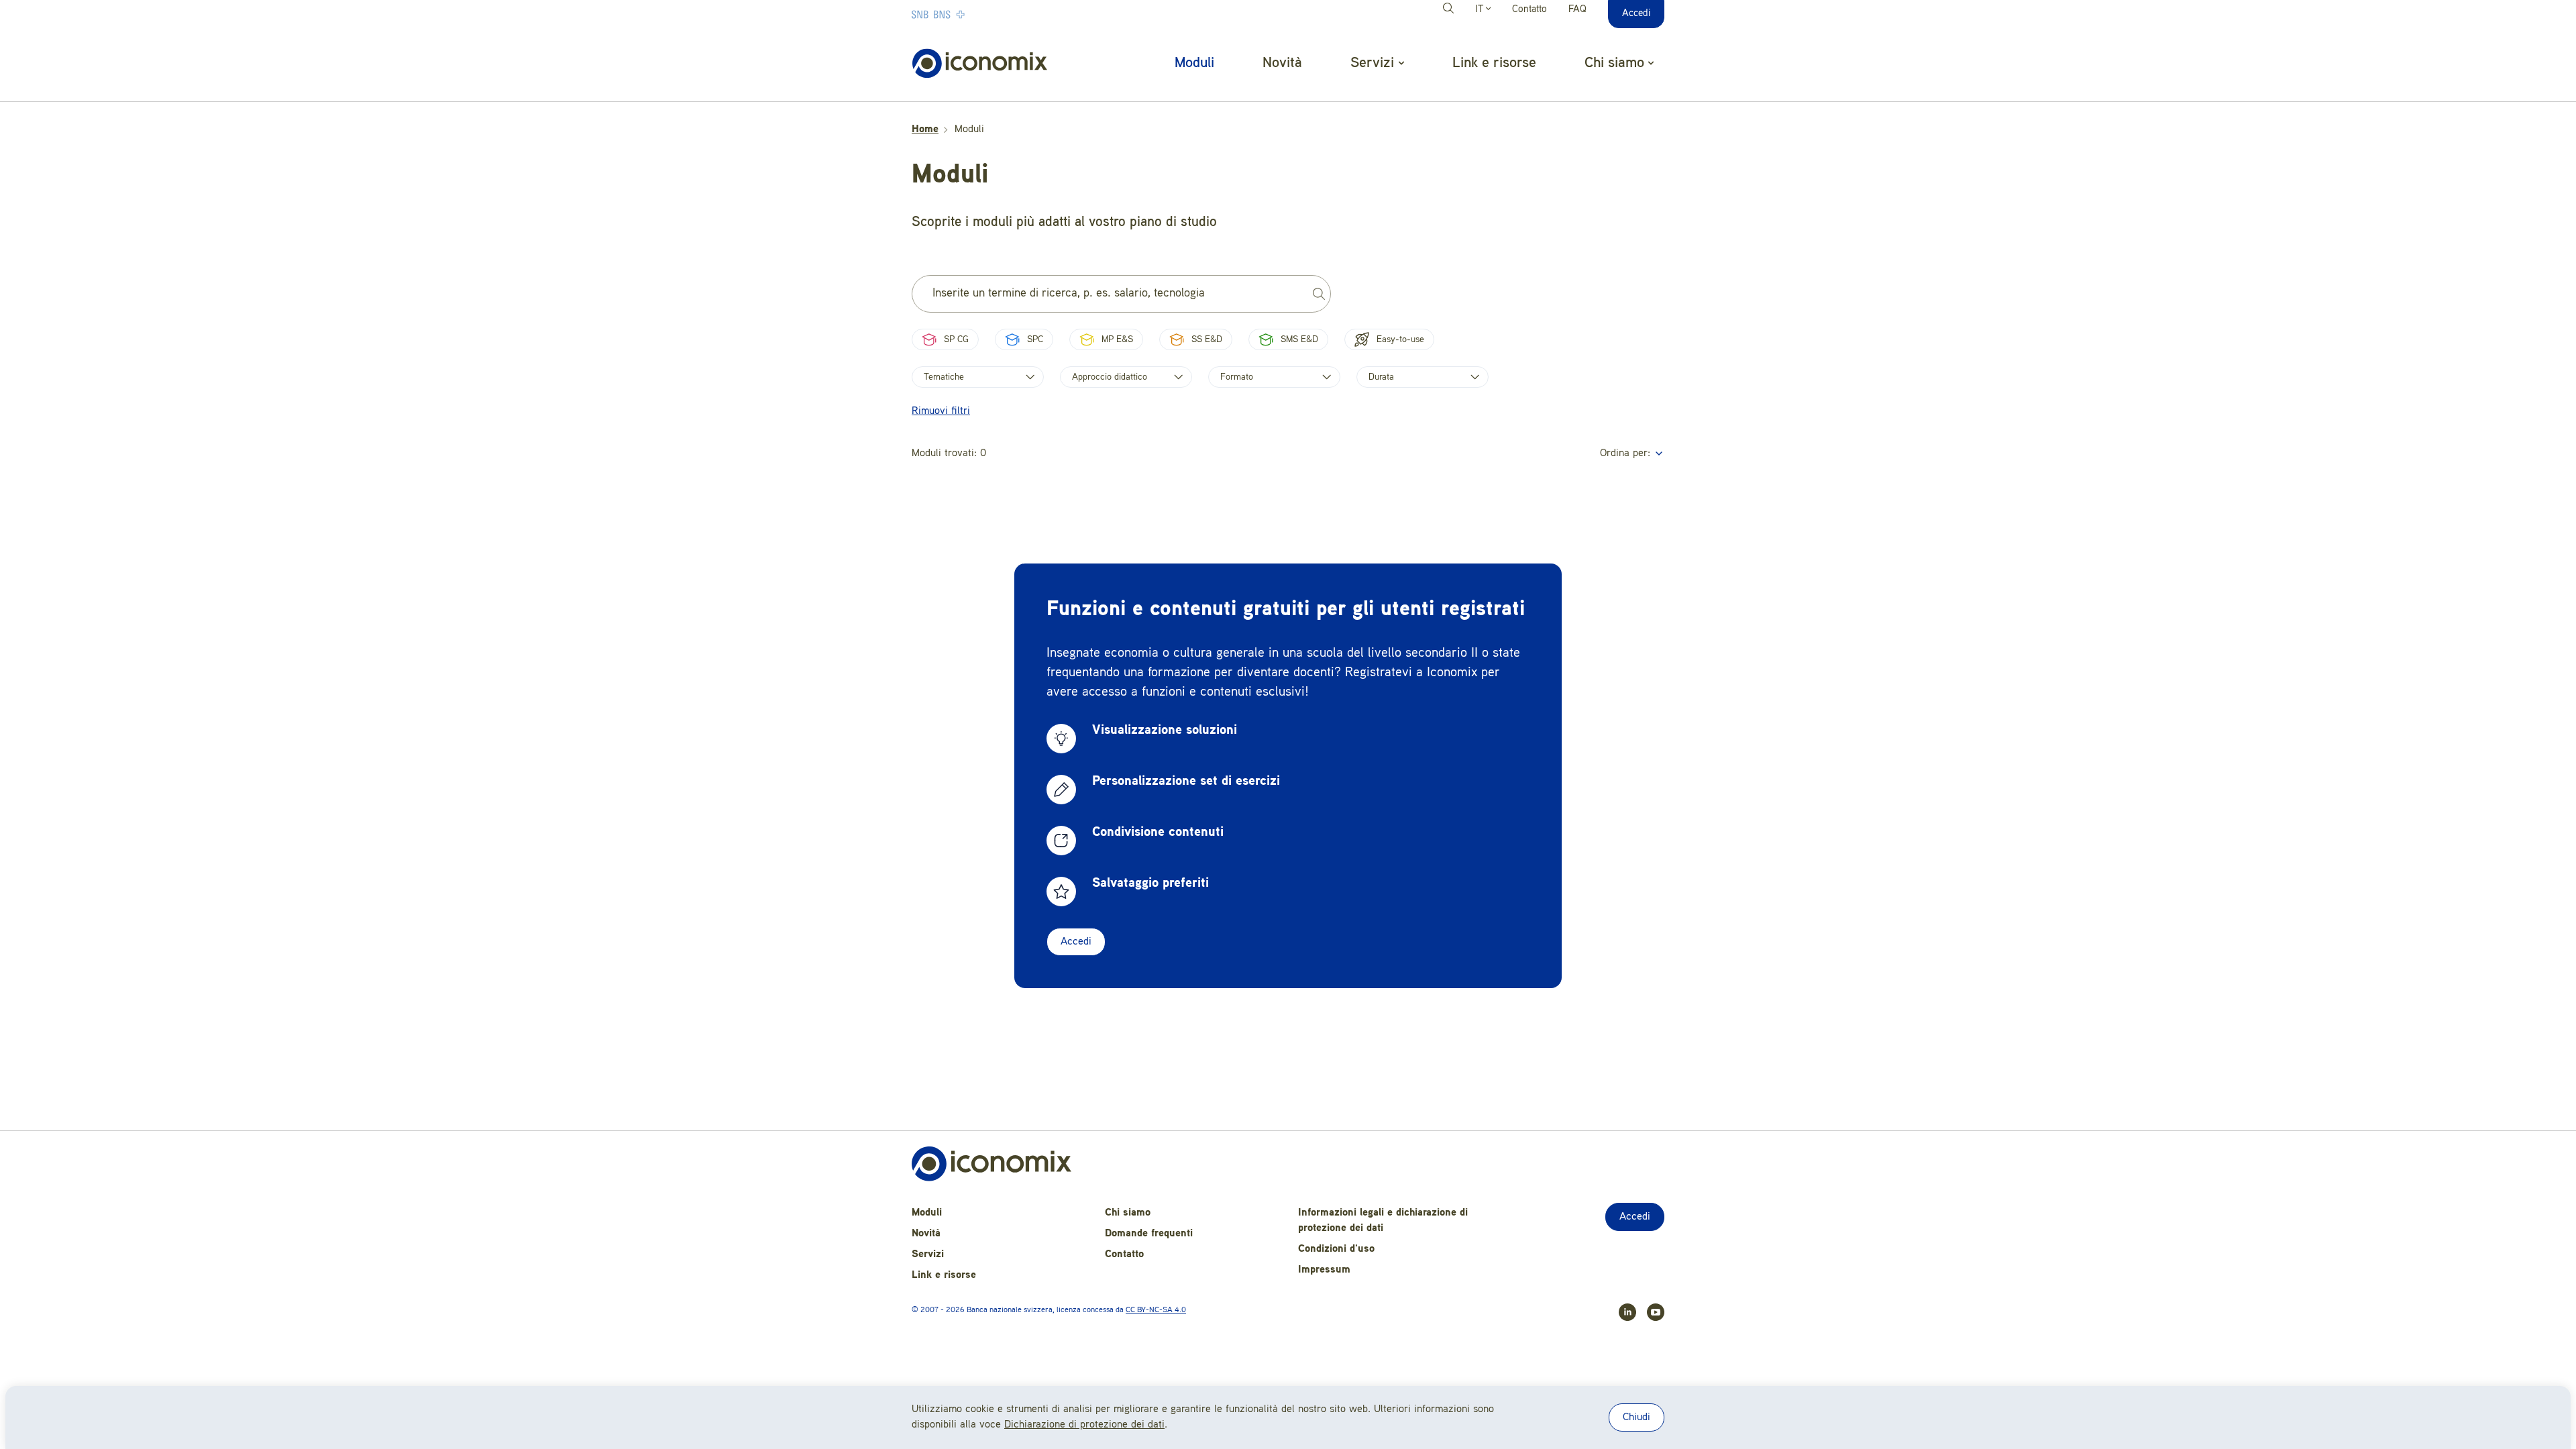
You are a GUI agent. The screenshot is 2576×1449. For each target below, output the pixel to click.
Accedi (1076, 942)
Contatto (1529, 10)
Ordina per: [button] (1627, 453)
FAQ (1577, 10)
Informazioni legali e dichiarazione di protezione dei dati (1383, 1221)
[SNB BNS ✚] (979, 14)
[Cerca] (1450, 10)
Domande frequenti (1149, 1234)
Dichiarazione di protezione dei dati (1084, 1425)
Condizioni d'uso (1336, 1249)
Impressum (1324, 1270)
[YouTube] (1650, 1312)
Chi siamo (1128, 1213)
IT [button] (1481, 10)
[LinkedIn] (1622, 1312)
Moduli (1194, 63)
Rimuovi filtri (941, 411)
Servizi (928, 1254)
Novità (1282, 63)
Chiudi (1636, 1417)
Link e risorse (1494, 63)
